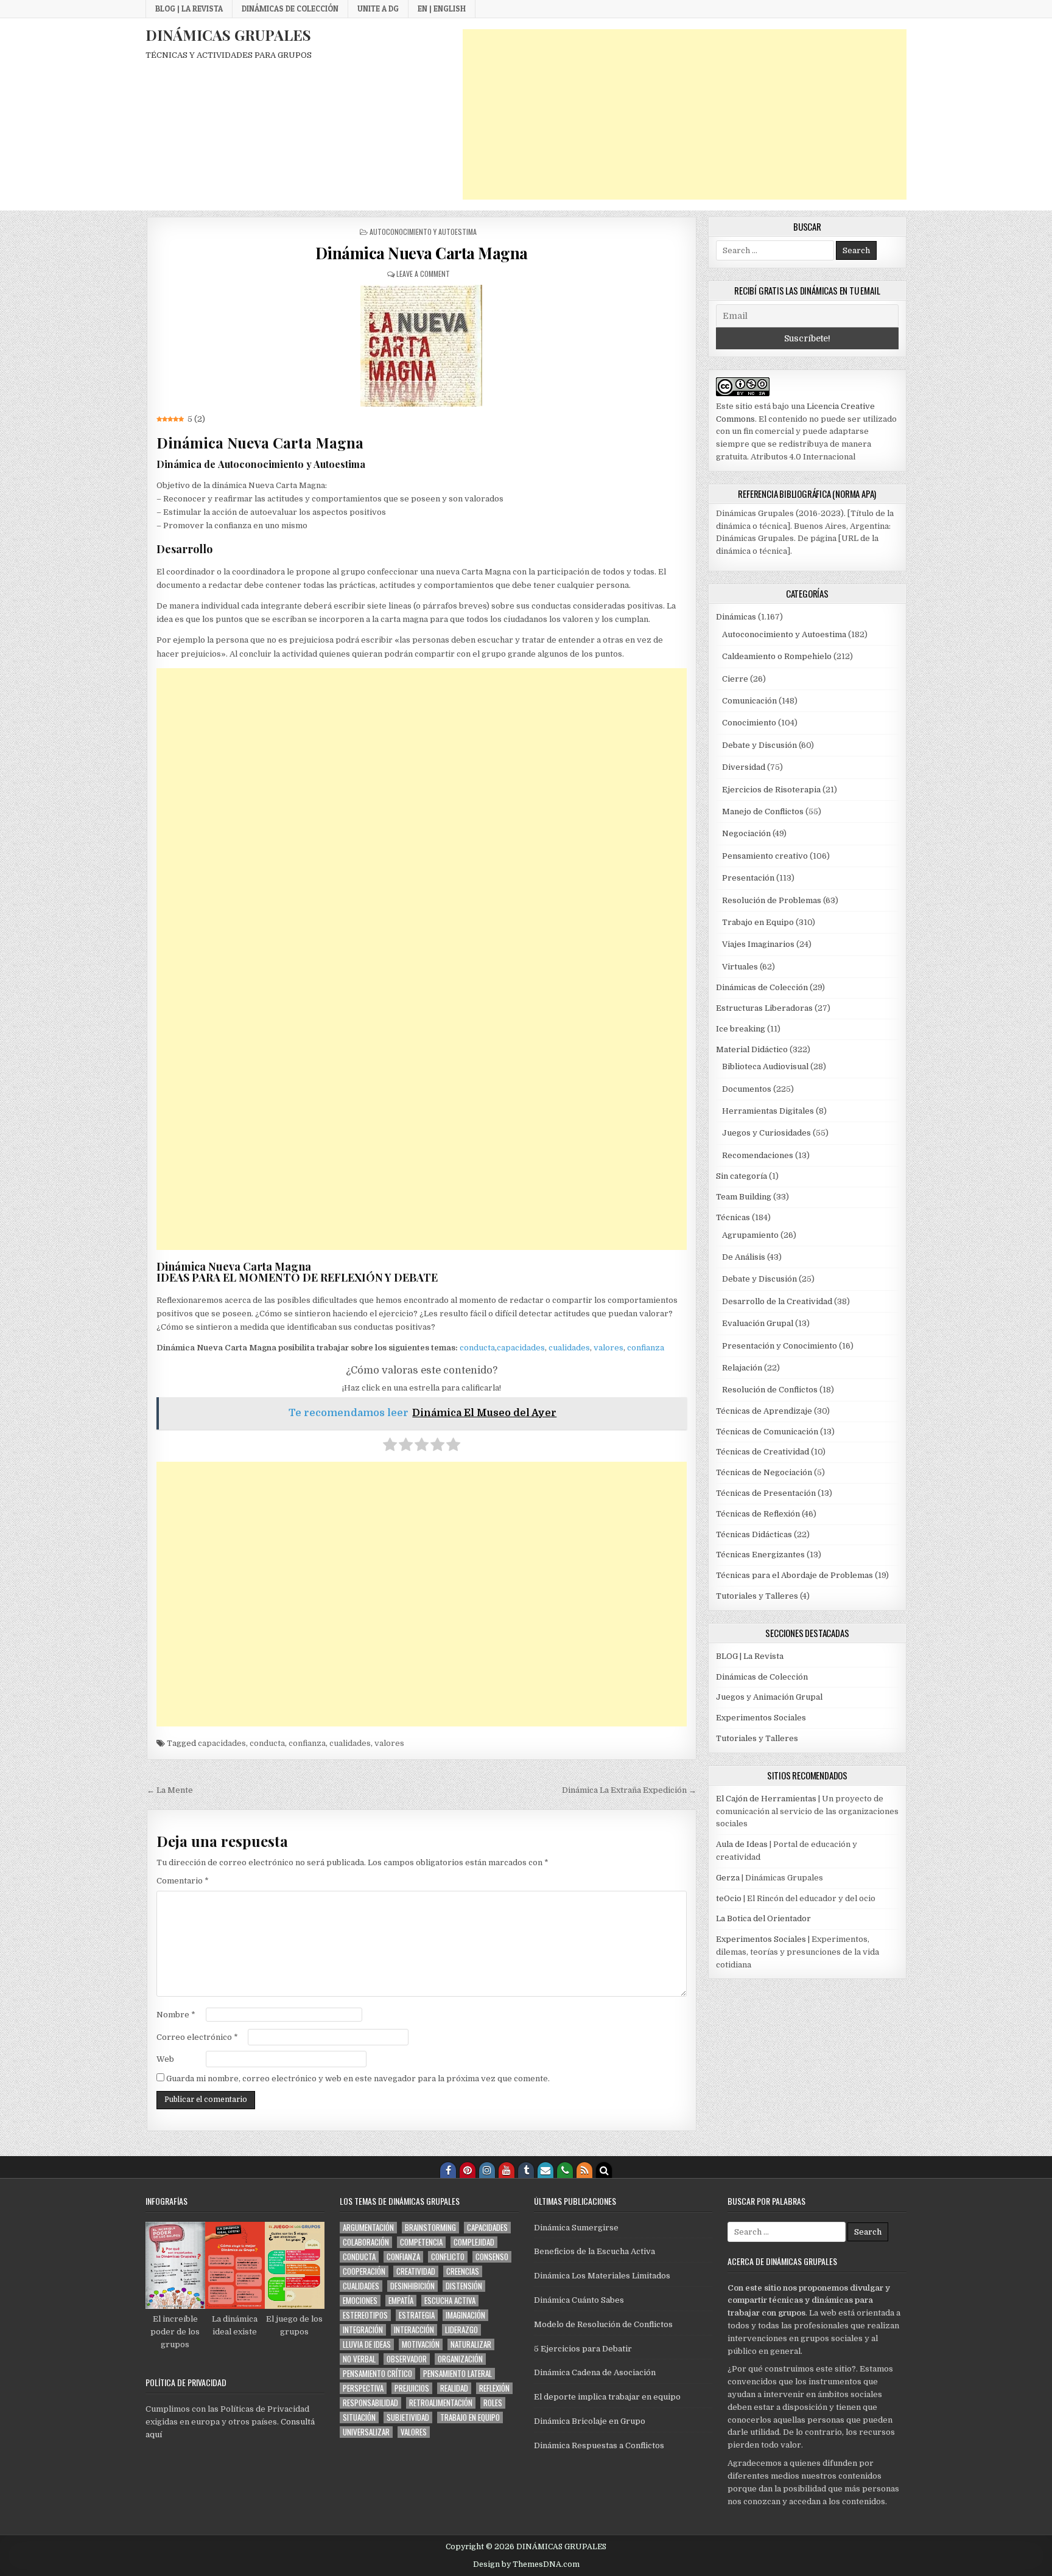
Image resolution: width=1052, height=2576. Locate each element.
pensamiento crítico (377, 2374)
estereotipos (365, 2315)
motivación (421, 2344)
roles (493, 2403)
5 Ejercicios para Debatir (583, 2349)
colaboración (366, 2242)
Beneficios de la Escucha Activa (594, 2251)
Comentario (183, 1881)
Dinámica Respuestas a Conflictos (599, 2445)
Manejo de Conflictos (763, 812)
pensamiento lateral (458, 2374)
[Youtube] (507, 2170)
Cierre (735, 679)
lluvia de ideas (367, 2344)
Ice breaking (741, 1029)
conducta (477, 1348)
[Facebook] (448, 2170)
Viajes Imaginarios (758, 944)
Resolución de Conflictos (770, 1390)
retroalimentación (441, 2403)
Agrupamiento (750, 1235)
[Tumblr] (526, 2170)
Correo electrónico (197, 2037)
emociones (360, 2301)
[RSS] (584, 2170)
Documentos (747, 1089)
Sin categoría (742, 1176)
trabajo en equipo (470, 2417)
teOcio (729, 1898)
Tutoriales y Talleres (757, 1596)
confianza (646, 1348)
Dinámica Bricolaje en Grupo (590, 2421)
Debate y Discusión (759, 745)
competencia (421, 2242)
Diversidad (744, 767)
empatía (401, 2301)
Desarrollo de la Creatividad (777, 1301)
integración (363, 2330)
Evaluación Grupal (758, 1323)
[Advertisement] (685, 114)
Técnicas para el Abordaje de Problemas (794, 1575)
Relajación (742, 1368)
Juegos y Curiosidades (766, 1133)
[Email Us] (545, 2170)
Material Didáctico (752, 1049)
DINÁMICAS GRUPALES (228, 35)
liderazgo (461, 2330)
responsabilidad (370, 2403)
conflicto (448, 2257)
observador (407, 2359)
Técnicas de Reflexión (758, 1514)
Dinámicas (736, 617)
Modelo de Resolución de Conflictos (603, 2324)
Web (165, 2059)
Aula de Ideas (742, 1844)
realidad (454, 2388)
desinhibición (412, 2286)
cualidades (569, 1348)
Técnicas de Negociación (764, 1472)
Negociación (746, 833)
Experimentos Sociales (761, 1718)
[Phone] (565, 2170)
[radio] (390, 1447)
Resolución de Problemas (772, 900)
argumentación (368, 2228)
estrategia (417, 2315)
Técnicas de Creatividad (763, 1452)
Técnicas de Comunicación (767, 1432)
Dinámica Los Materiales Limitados (602, 2276)
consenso (492, 2257)
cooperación (364, 2271)
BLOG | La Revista (189, 9)
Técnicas (733, 1217)
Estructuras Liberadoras (764, 1008)
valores (608, 1348)
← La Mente (170, 1790)
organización (460, 2359)
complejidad (474, 2242)
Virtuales (740, 967)
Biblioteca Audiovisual (765, 1066)
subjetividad (408, 2417)
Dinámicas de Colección (290, 9)
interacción (414, 2330)
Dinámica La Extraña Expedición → (629, 1790)
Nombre (176, 2015)
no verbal (359, 2359)
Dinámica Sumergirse (576, 2228)
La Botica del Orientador (763, 1918)
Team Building (744, 1197)
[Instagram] (487, 2170)
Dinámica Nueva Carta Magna (422, 253)
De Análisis (744, 1257)
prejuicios (412, 2388)
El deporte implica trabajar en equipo (607, 2397)
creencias (463, 2271)
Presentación (748, 878)
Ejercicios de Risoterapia (771, 790)
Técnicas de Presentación (766, 1493)
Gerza (728, 1878)
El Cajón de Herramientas (766, 1799)
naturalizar (471, 2344)
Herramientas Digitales (768, 1111)
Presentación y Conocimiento (780, 1346)
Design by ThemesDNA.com (526, 2564)
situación (359, 2417)
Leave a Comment (423, 274)
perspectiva (363, 2388)
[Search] (604, 2170)
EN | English (442, 9)
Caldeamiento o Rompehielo (777, 656)
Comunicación (749, 701)
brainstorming (430, 2228)
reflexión (494, 2388)
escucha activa (450, 2301)
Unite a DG (378, 9)
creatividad (416, 2271)
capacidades (521, 1348)
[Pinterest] (468, 2170)
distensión (464, 2286)
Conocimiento (749, 723)
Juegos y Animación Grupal (769, 1697)
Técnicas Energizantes (760, 1555)
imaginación (465, 2315)
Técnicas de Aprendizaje (764, 1411)
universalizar (366, 2432)
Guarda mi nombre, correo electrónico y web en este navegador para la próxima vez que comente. (358, 2079)
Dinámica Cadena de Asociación (595, 2372)
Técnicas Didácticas (754, 1534)
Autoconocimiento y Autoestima (423, 232)
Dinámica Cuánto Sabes (579, 2300)
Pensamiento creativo (765, 856)
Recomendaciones (758, 1155)
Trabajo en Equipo (758, 922)
